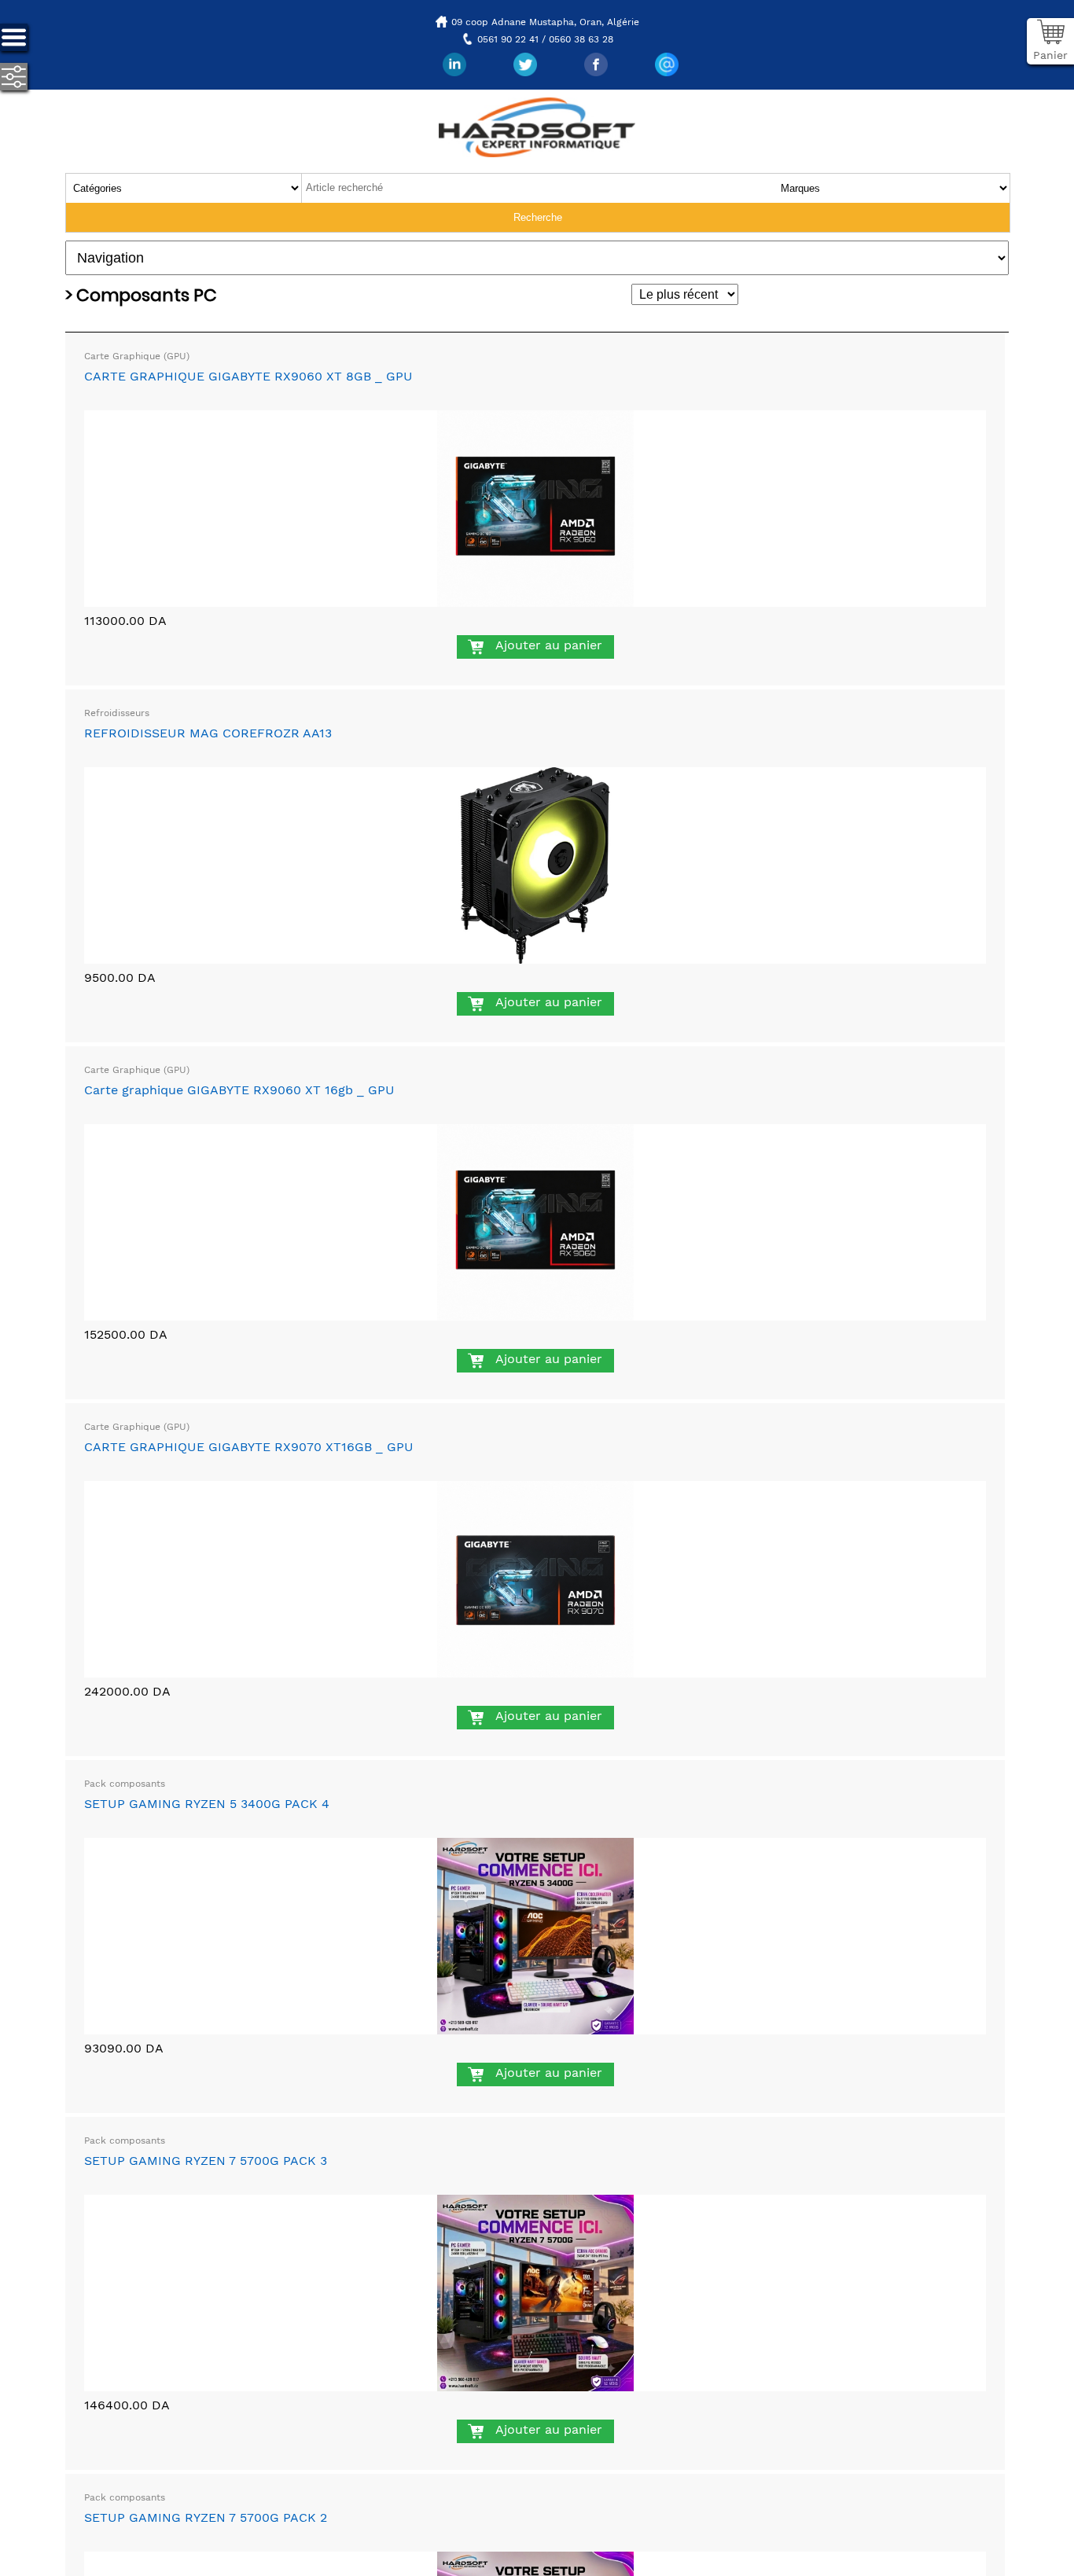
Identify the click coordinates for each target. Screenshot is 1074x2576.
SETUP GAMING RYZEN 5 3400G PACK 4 (207, 1804)
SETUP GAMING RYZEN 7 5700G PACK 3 (206, 2161)
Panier (1050, 55)
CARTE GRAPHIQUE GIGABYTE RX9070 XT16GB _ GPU (249, 1447)
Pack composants (125, 1784)
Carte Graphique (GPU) (137, 356)
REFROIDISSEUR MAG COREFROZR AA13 (208, 733)
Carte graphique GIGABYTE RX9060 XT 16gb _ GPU (239, 1090)
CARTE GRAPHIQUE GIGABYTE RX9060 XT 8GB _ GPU (248, 376)
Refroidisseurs (117, 713)
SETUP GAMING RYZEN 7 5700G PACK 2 (206, 2517)
